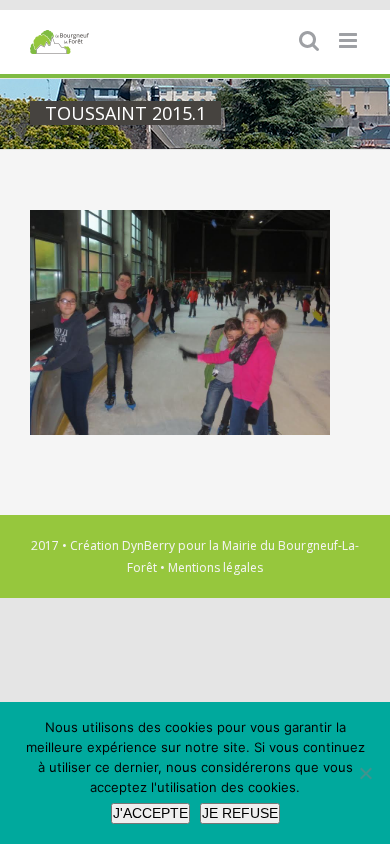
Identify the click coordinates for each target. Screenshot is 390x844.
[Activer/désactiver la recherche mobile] (309, 40)
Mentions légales (215, 567)
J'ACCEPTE (150, 813)
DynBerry (148, 545)
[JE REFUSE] (365, 773)
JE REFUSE (240, 813)
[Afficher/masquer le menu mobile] (349, 40)
